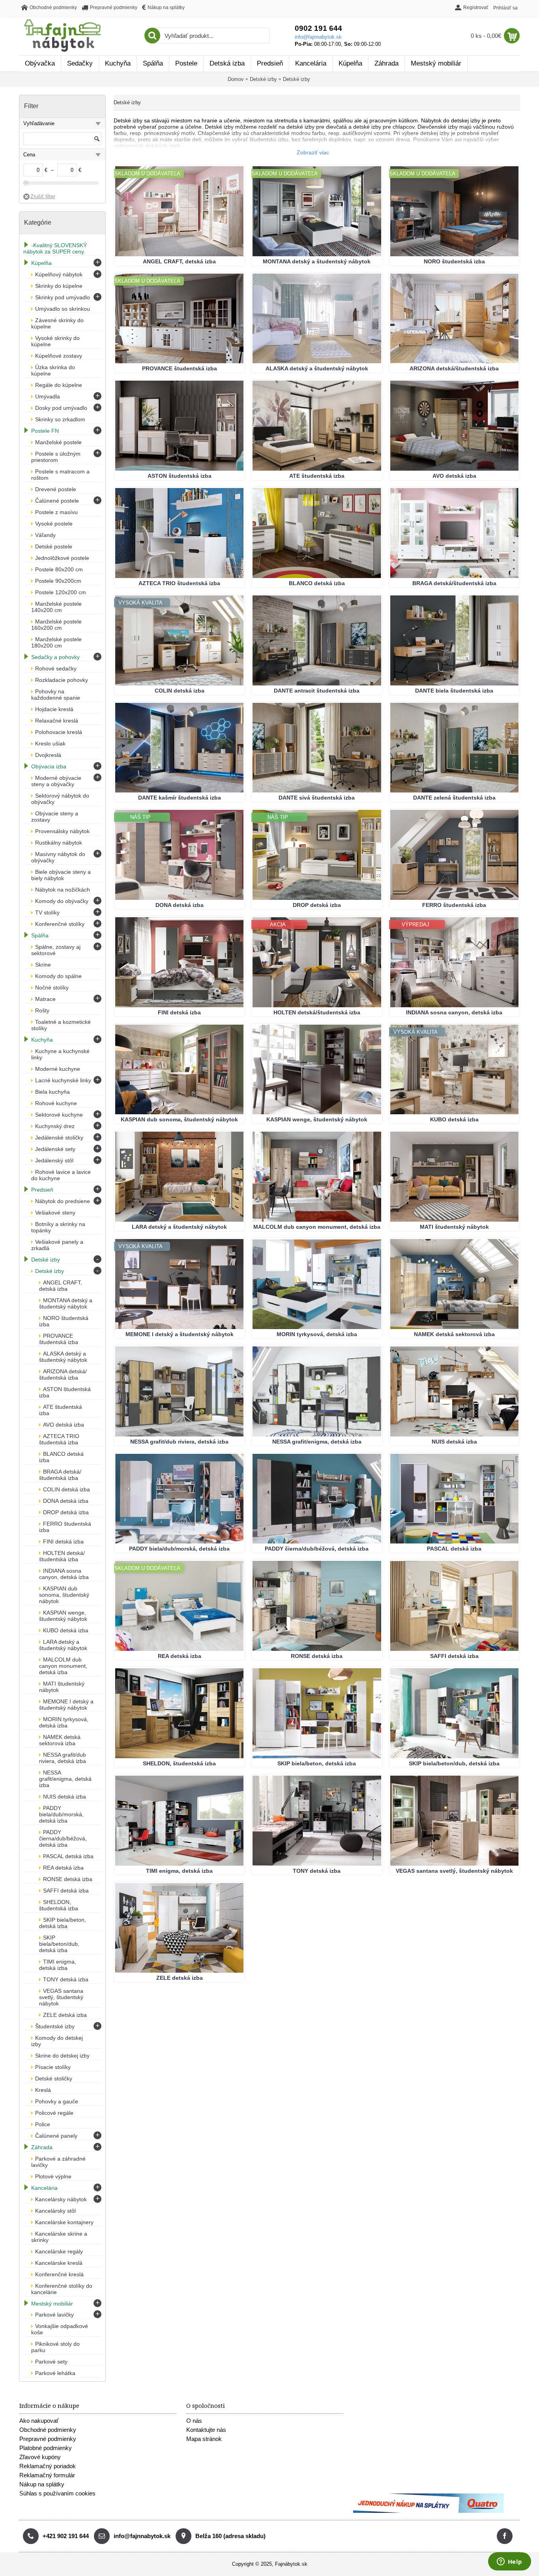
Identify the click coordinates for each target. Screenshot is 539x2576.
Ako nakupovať (39, 2421)
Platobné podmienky (46, 2448)
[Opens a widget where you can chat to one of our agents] (509, 2562)
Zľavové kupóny (40, 2457)
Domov (236, 79)
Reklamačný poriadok (48, 2466)
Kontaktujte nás (206, 2430)
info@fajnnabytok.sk (318, 37)
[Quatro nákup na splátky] (428, 2511)
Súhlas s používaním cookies (57, 2493)
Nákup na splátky (42, 2484)
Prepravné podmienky (48, 2439)
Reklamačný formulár (47, 2475)
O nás (194, 2421)
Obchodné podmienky (48, 2430)
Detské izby (263, 79)
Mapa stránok (204, 2439)
